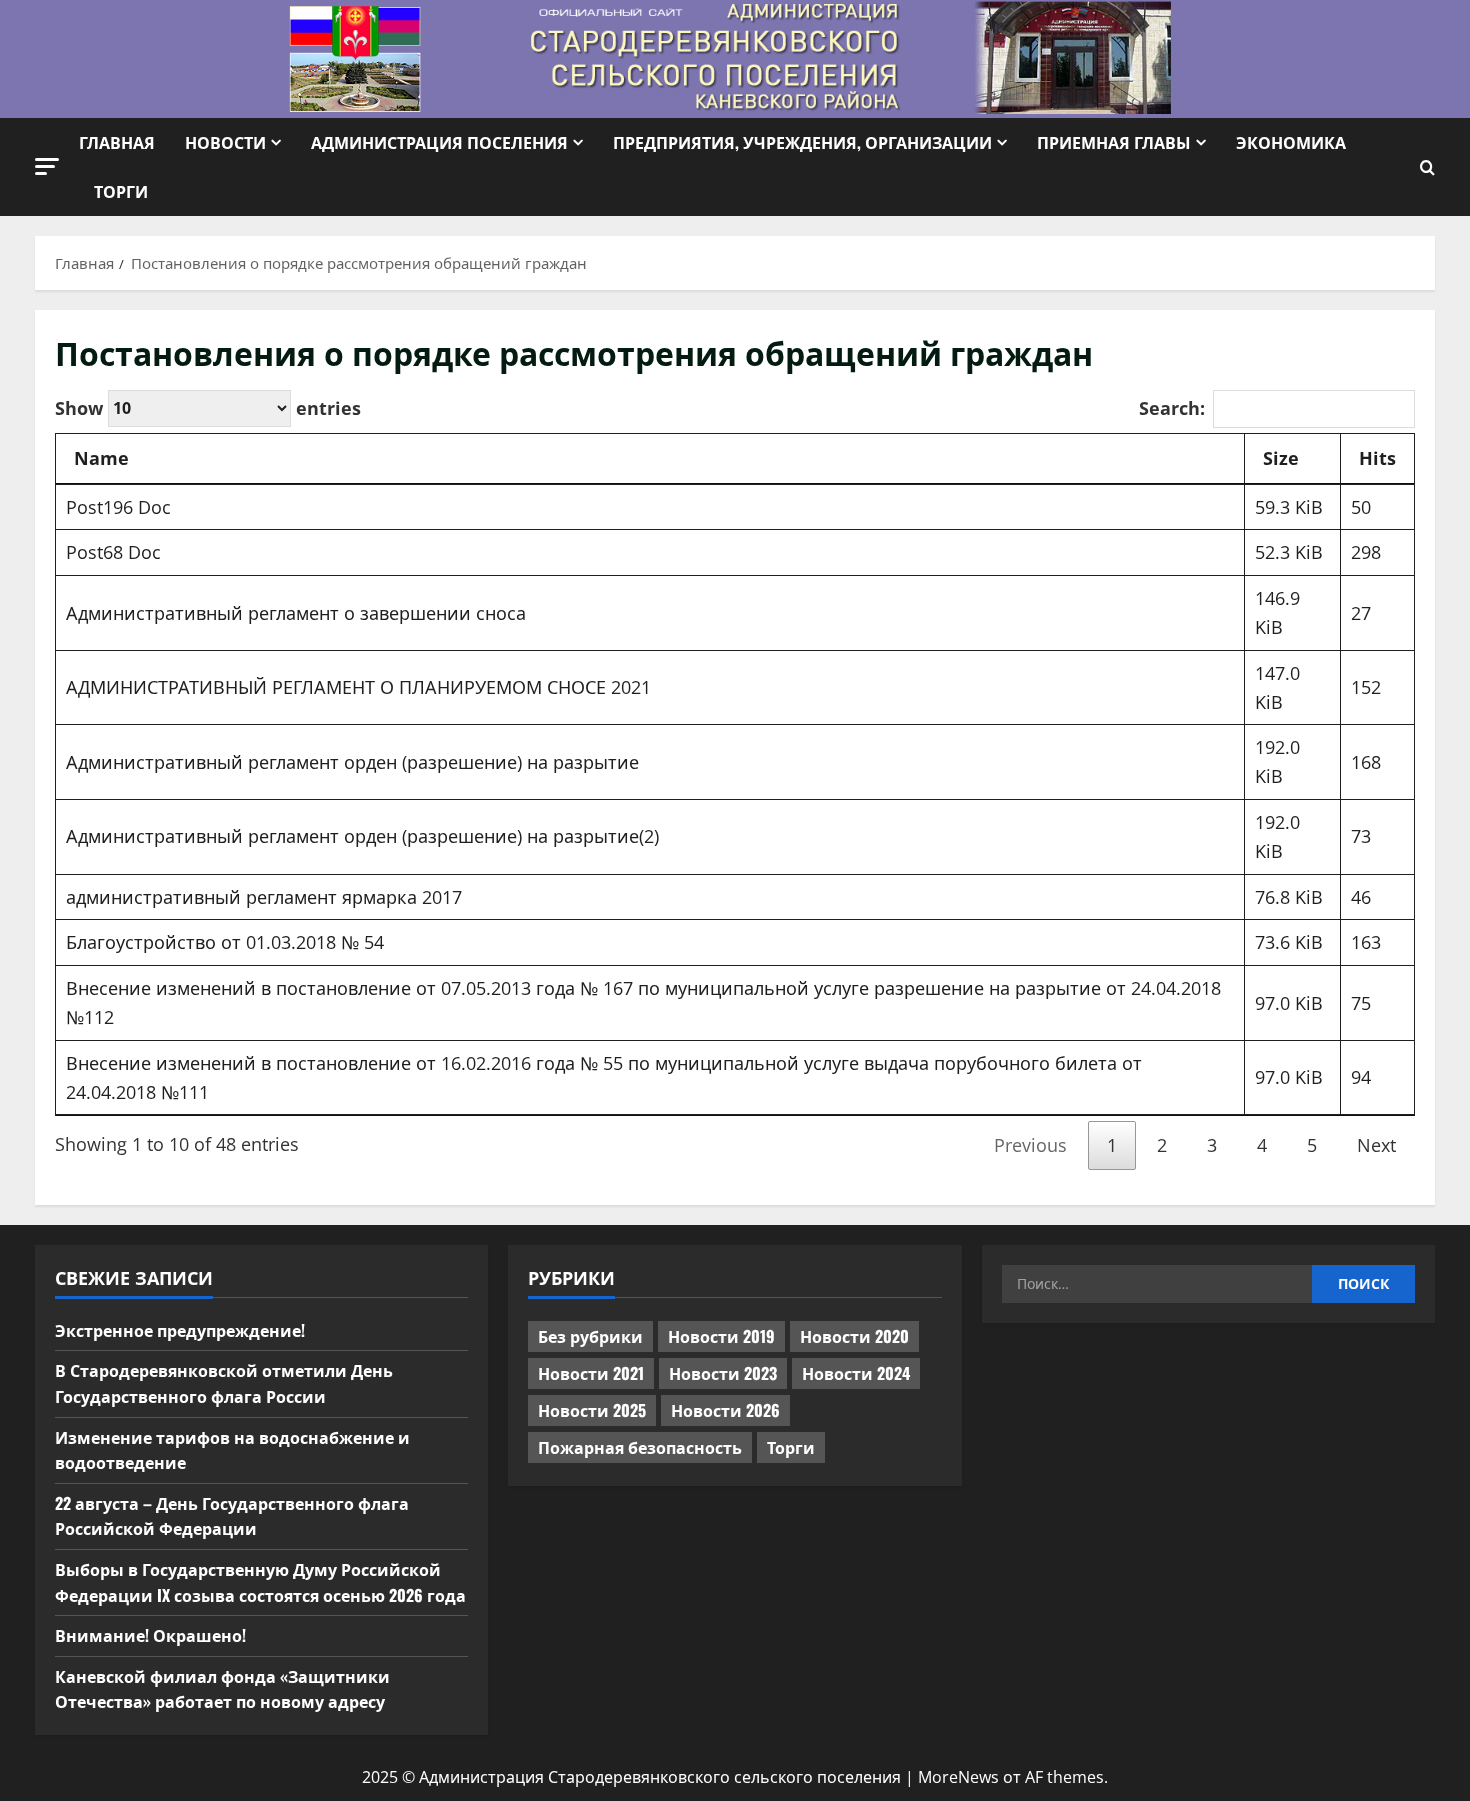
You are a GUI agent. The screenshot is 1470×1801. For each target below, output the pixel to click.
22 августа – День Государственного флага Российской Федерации (232, 1516)
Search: (1172, 408)
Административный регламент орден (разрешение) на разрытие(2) (362, 836)
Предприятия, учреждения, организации (802, 142)
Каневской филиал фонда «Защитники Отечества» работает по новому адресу (222, 1689)
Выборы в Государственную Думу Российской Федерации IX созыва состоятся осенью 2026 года (260, 1582)
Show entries (208, 407)
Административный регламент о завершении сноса (296, 613)
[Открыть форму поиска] (1427, 167)
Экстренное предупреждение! (180, 1330)
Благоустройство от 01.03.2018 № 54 (225, 942)
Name (101, 458)
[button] (47, 166)
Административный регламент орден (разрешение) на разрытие (352, 762)
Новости (225, 142)
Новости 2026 (725, 1410)
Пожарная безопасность (640, 1447)
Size (1281, 458)
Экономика (1291, 142)
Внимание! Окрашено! (150, 1635)
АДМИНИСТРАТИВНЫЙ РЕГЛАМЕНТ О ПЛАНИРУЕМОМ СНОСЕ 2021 (358, 687)
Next (1376, 1145)
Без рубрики (590, 1336)
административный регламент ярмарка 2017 (264, 897)
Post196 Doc (118, 507)
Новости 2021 (591, 1373)
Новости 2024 (856, 1373)
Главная (117, 142)
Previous (1030, 1145)
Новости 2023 (723, 1373)
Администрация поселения (439, 142)
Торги (121, 191)
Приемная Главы (1114, 142)
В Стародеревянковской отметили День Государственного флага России (224, 1383)
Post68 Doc (113, 552)
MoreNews (958, 1777)
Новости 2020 (854, 1336)
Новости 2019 (721, 1336)
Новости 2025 (592, 1410)
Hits (1377, 458)
